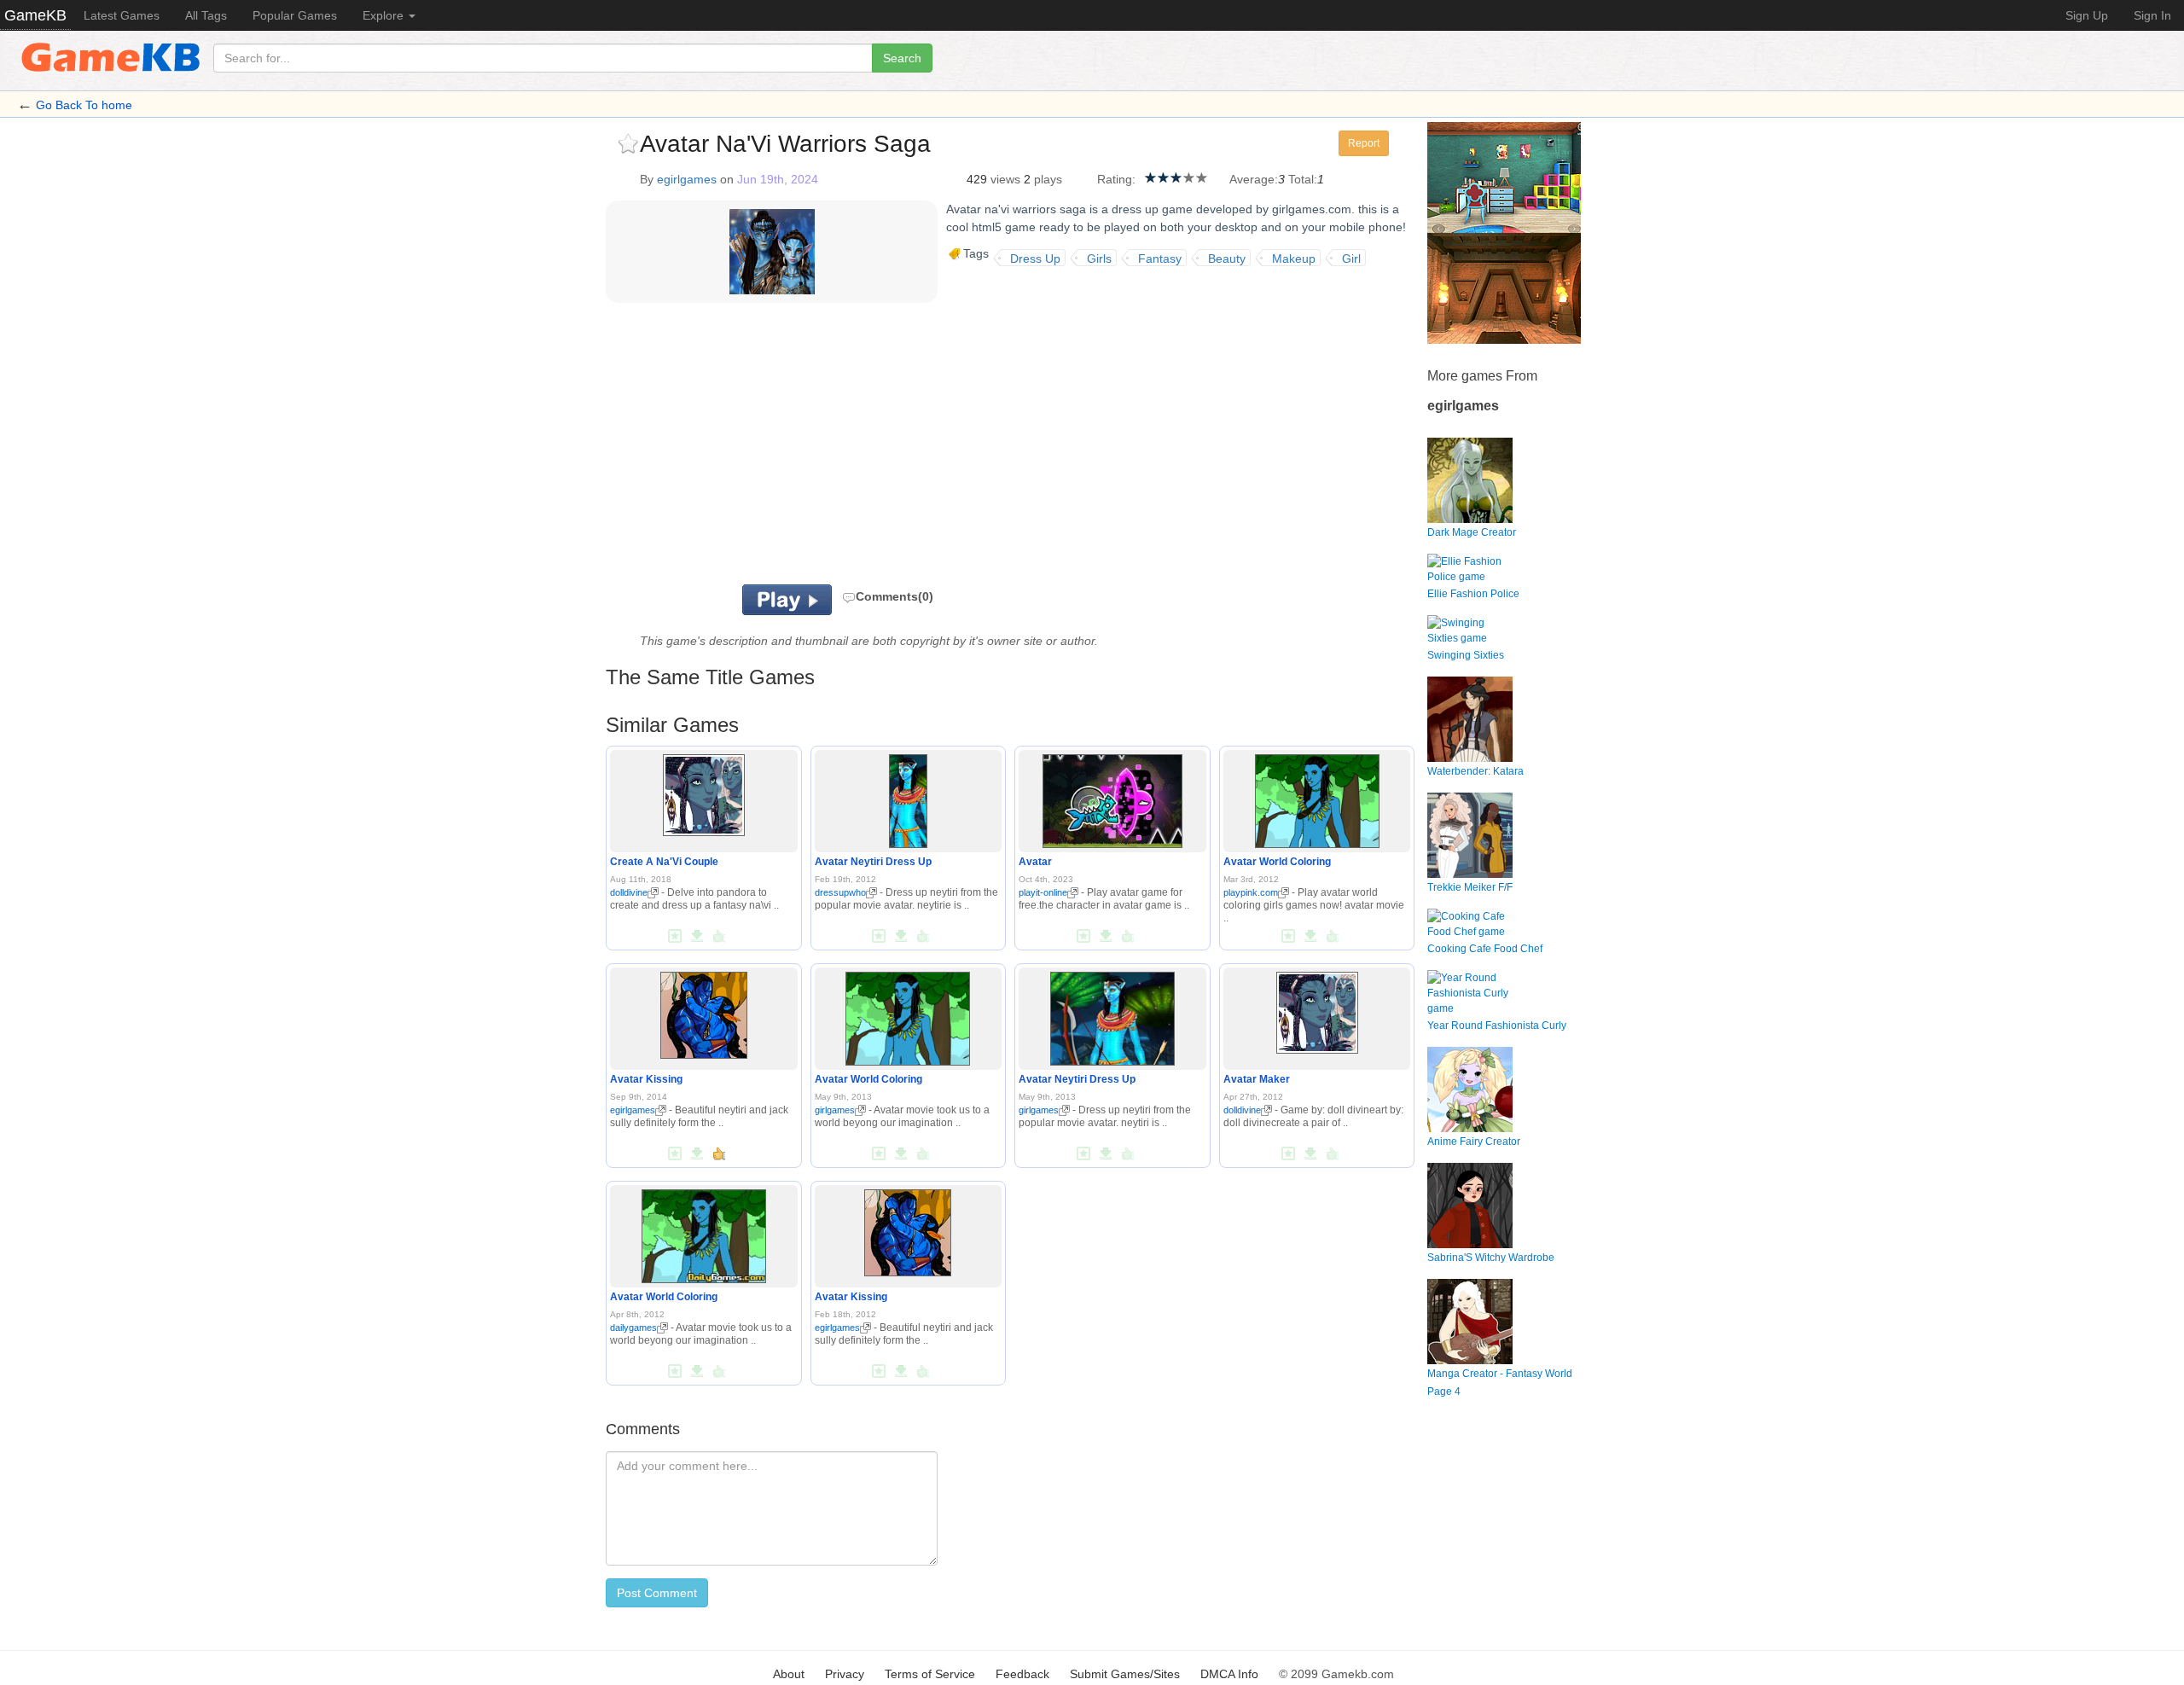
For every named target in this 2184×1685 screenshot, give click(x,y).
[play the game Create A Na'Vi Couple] (704, 792)
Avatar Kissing (646, 1079)
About (789, 1674)
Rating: (1116, 179)
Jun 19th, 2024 (778, 179)
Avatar (1035, 862)
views (1005, 179)
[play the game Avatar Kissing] (704, 1012)
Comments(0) (895, 596)
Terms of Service (930, 1674)
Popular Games (295, 15)
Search (902, 58)
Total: (1303, 179)
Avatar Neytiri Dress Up (873, 862)
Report (1364, 143)
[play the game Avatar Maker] (1317, 1009)
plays (1048, 179)
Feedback (1022, 1674)
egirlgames (687, 179)
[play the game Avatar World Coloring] (1317, 798)
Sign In (2152, 15)
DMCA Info (1229, 1674)
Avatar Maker (1257, 1079)
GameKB (35, 15)
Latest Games (122, 15)
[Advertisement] (817, 448)
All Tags (206, 15)
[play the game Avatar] (1112, 798)
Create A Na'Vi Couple (664, 862)
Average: (1254, 179)
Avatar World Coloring (1277, 862)
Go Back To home (84, 105)
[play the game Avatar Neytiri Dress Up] (908, 798)
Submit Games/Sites (1125, 1674)
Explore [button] (385, 15)
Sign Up (2087, 15)
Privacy (845, 1674)
